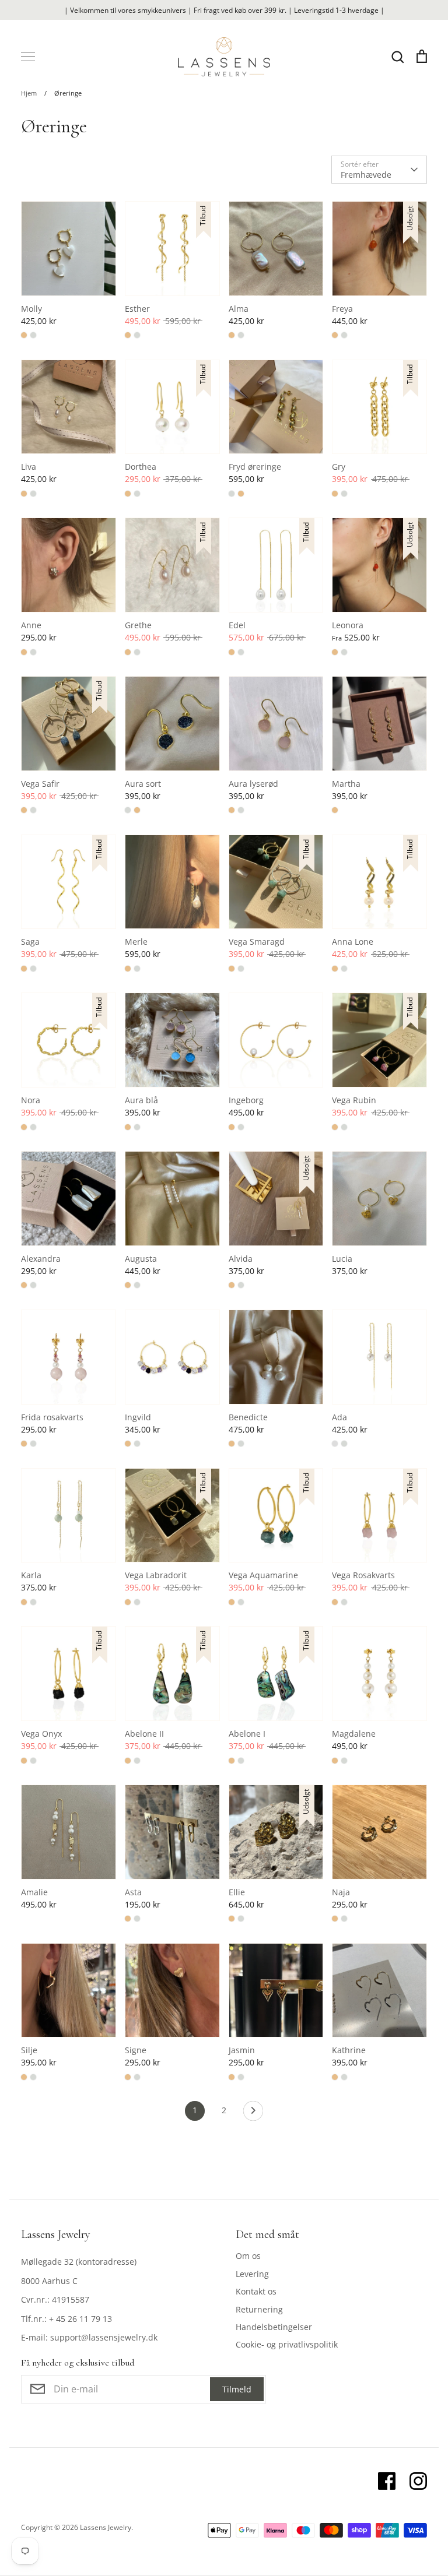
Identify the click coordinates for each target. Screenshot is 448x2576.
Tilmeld (237, 2389)
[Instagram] (418, 2481)
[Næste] (253, 2114)
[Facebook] (387, 2481)
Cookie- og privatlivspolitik (287, 2344)
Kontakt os (256, 2291)
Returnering (259, 2309)
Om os (248, 2256)
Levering (252, 2274)
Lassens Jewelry (106, 2527)
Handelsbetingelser (274, 2327)
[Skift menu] (28, 57)
